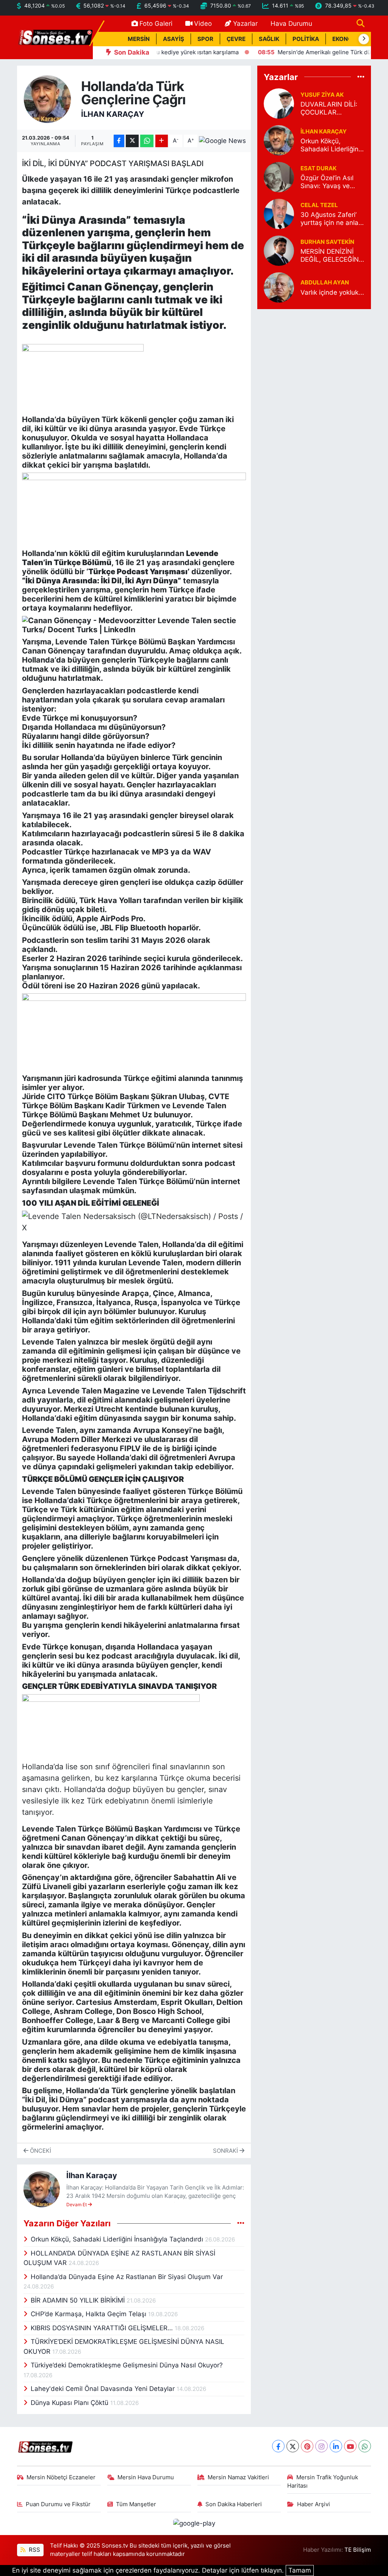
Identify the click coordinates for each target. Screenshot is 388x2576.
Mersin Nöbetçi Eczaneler (61, 2477)
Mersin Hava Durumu (146, 2477)
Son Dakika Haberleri (234, 2504)
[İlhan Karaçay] (48, 99)
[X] (293, 2446)
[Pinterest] (307, 2446)
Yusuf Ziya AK (322, 95)
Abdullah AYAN (325, 283)
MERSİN (139, 39)
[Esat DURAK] (279, 177)
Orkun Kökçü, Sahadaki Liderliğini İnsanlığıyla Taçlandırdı (118, 2239)
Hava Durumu (291, 24)
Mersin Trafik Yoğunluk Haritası (323, 2482)
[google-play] (194, 2523)
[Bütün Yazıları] (241, 2223)
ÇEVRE (236, 39)
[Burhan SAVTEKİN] (279, 250)
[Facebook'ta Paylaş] (119, 141)
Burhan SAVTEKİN (327, 242)
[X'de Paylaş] (132, 141)
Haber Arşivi (314, 2504)
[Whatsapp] (365, 2446)
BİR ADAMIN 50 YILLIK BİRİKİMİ (79, 2300)
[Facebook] (278, 2446)
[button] (364, 39)
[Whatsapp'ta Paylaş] (147, 141)
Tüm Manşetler (136, 2504)
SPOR (205, 39)
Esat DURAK (318, 168)
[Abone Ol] (222, 141)
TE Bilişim (358, 2550)
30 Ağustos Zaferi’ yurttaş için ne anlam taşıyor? (332, 219)
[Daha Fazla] (162, 141)
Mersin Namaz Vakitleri (238, 2477)
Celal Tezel (319, 205)
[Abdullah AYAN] (279, 287)
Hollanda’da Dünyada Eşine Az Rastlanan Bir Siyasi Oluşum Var (127, 2277)
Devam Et (77, 2205)
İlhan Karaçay (113, 114)
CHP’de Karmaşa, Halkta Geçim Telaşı (89, 2314)
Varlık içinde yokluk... (332, 292)
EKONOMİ (346, 39)
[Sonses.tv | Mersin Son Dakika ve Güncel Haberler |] (55, 37)
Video (203, 24)
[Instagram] (322, 2446)
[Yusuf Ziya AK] (279, 103)
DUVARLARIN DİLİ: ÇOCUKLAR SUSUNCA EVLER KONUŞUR (329, 109)
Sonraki (226, 2151)
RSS (34, 2550)
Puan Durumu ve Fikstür (58, 2504)
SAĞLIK (269, 39)
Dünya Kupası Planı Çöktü (70, 2403)
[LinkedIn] (336, 2446)
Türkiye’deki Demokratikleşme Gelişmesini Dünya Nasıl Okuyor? (127, 2365)
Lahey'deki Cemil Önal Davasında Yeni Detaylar (104, 2389)
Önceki (40, 2151)
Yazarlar (245, 24)
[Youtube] (350, 2446)
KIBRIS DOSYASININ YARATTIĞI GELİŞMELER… (103, 2328)
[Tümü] (361, 77)
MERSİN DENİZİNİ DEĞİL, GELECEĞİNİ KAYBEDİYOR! (330, 256)
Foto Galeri (156, 24)
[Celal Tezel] (279, 214)
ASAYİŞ (174, 39)
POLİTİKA (306, 39)
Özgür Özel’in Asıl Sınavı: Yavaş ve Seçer (327, 182)
